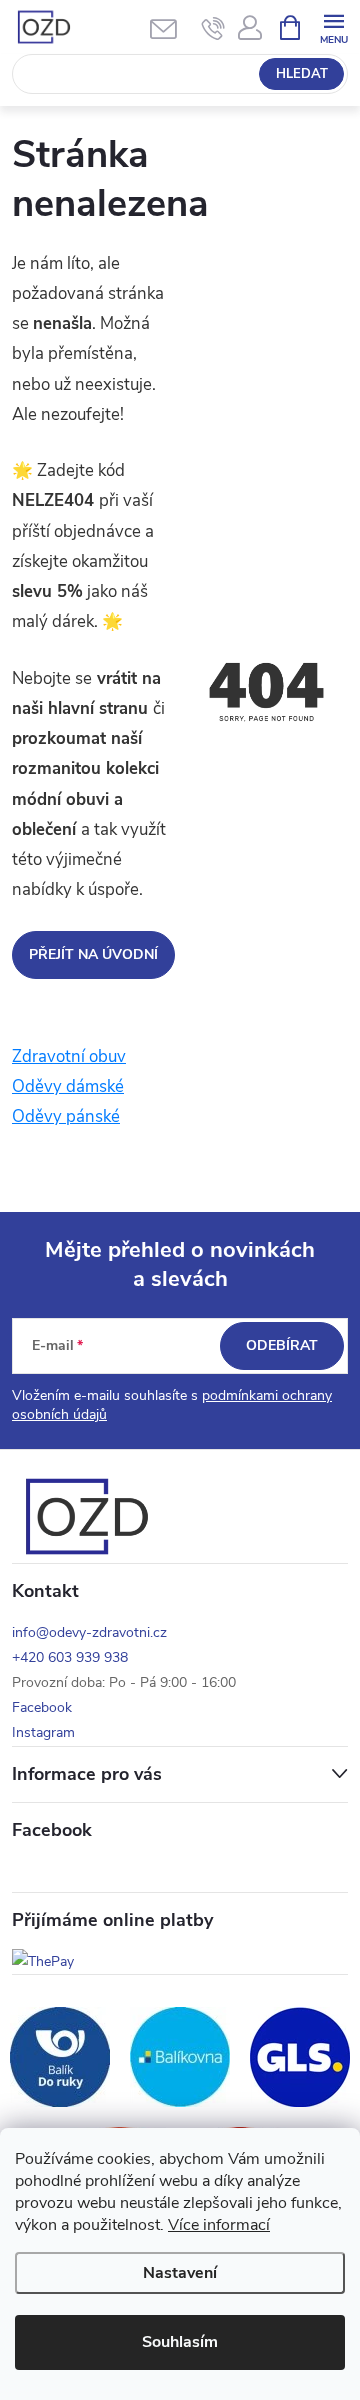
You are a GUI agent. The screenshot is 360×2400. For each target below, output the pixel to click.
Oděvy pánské (66, 1116)
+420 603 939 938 (70, 1657)
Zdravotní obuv (69, 1056)
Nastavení (180, 2273)
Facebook (42, 1707)
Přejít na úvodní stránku (93, 962)
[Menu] (333, 26)
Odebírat (282, 1345)
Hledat (302, 74)
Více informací (219, 2225)
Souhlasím (180, 2342)
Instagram (43, 1732)
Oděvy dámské (68, 1086)
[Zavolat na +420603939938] (213, 28)
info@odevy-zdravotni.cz (89, 1632)
